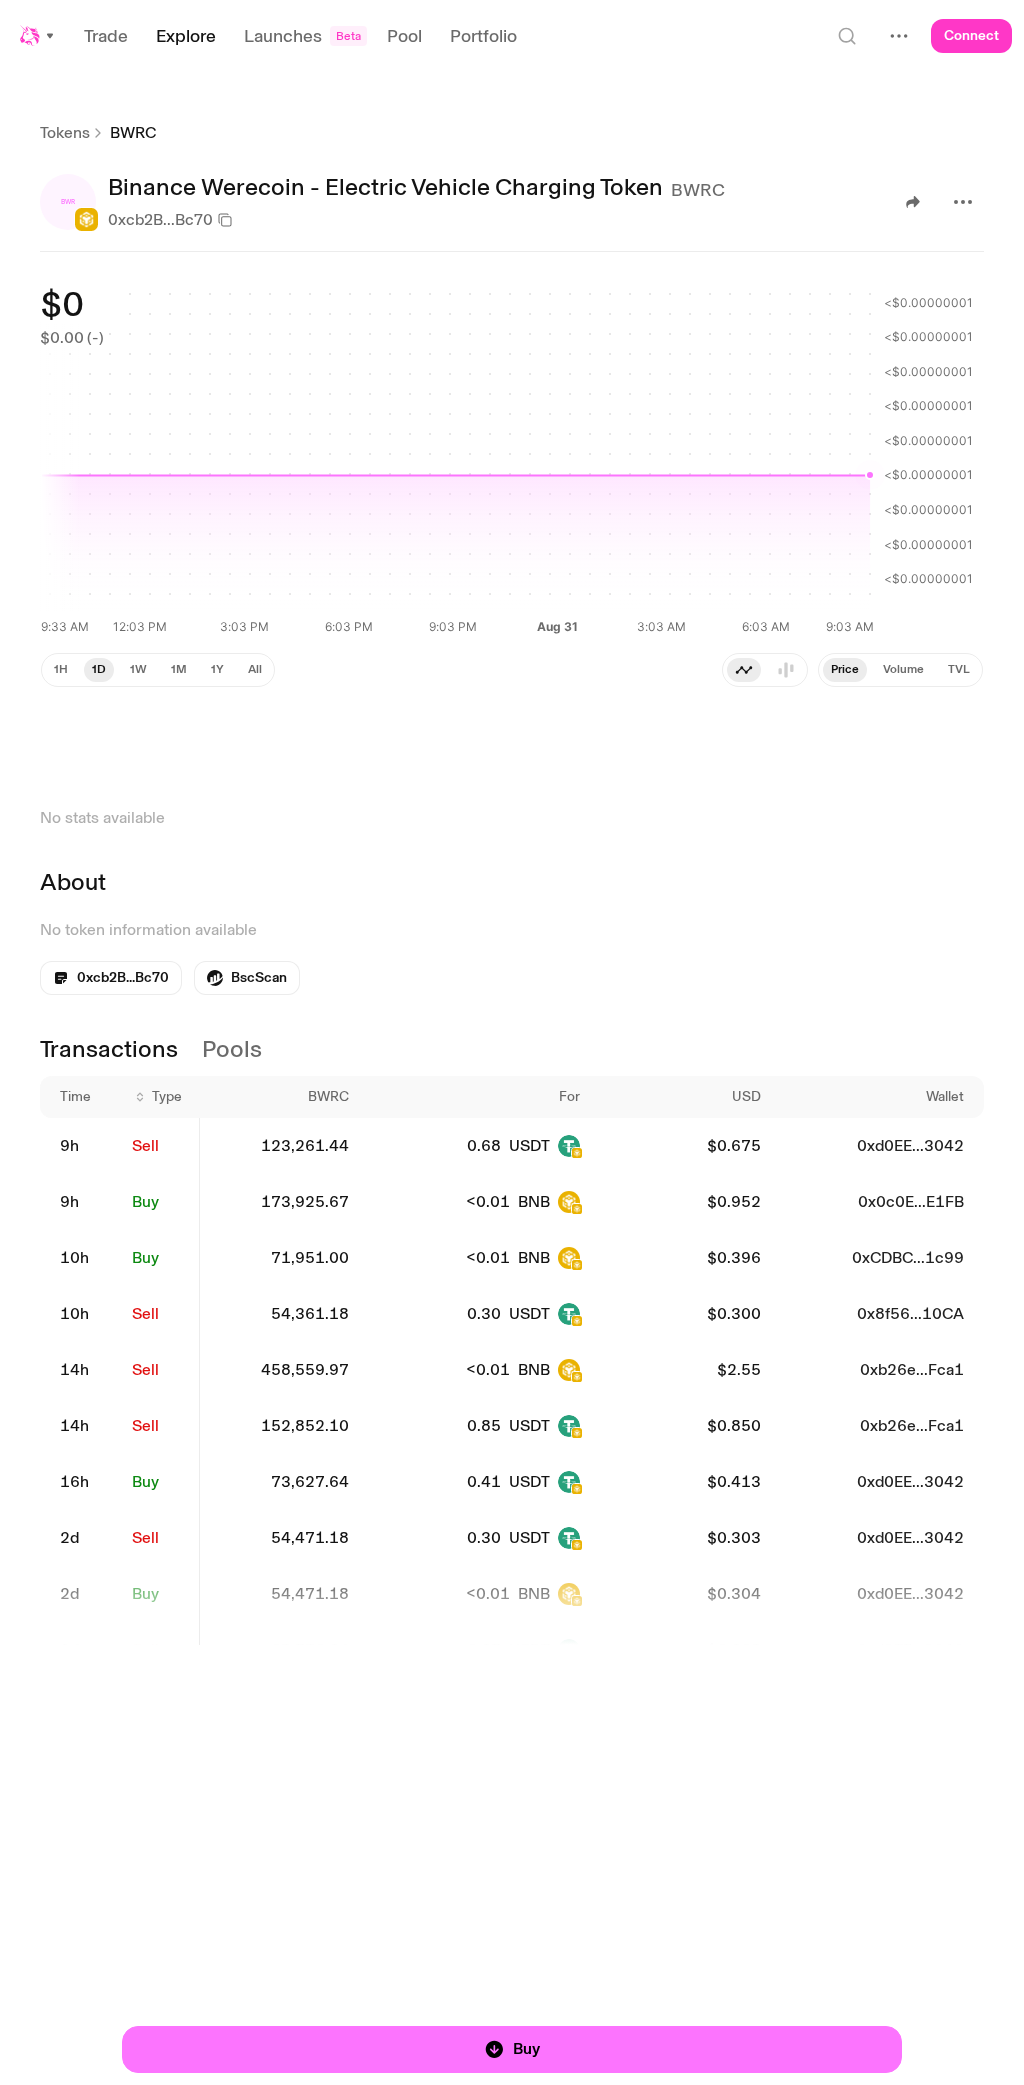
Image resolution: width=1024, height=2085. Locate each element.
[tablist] (900, 670)
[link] (247, 978)
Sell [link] (145, 1145)
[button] (38, 36)
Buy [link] (145, 1201)
